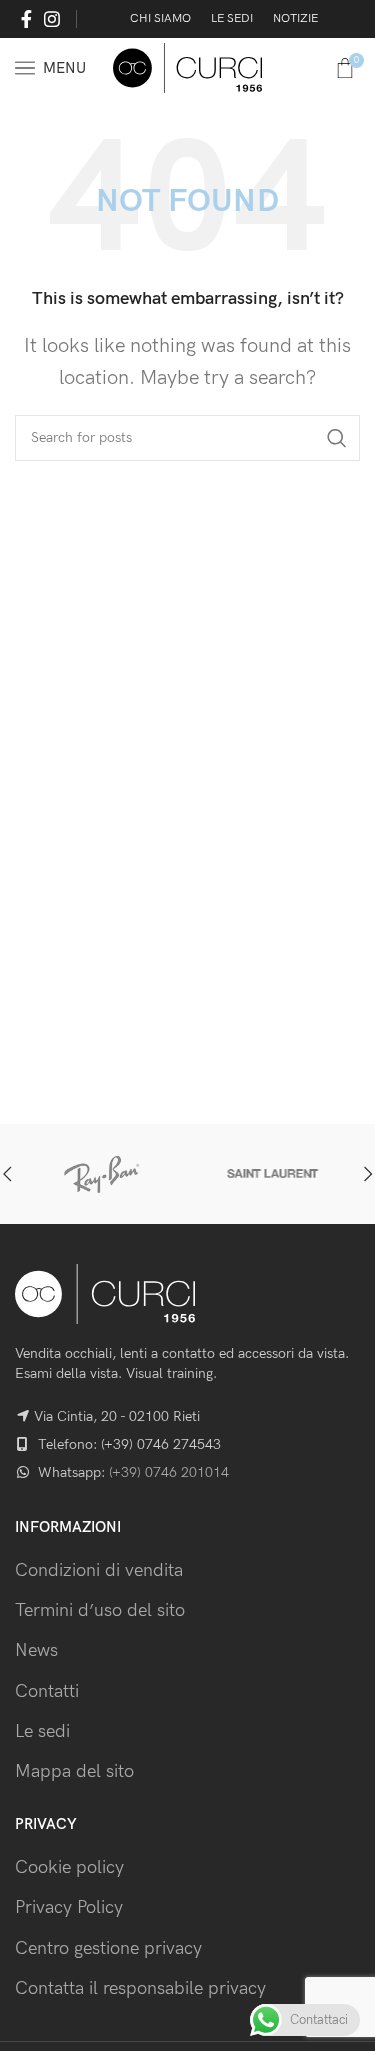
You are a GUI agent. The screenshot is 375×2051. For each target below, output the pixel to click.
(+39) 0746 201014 (169, 1472)
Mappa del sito (74, 1771)
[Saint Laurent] (274, 1174)
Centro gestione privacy (108, 1948)
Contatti (47, 1691)
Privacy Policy (69, 1907)
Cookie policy (69, 1867)
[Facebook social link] (26, 19)
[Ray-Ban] (101, 1174)
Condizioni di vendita (99, 1570)
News (36, 1650)
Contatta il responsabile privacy (140, 1988)
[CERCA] (337, 438)
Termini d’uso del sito (100, 1610)
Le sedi (42, 1731)
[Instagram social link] (52, 19)
